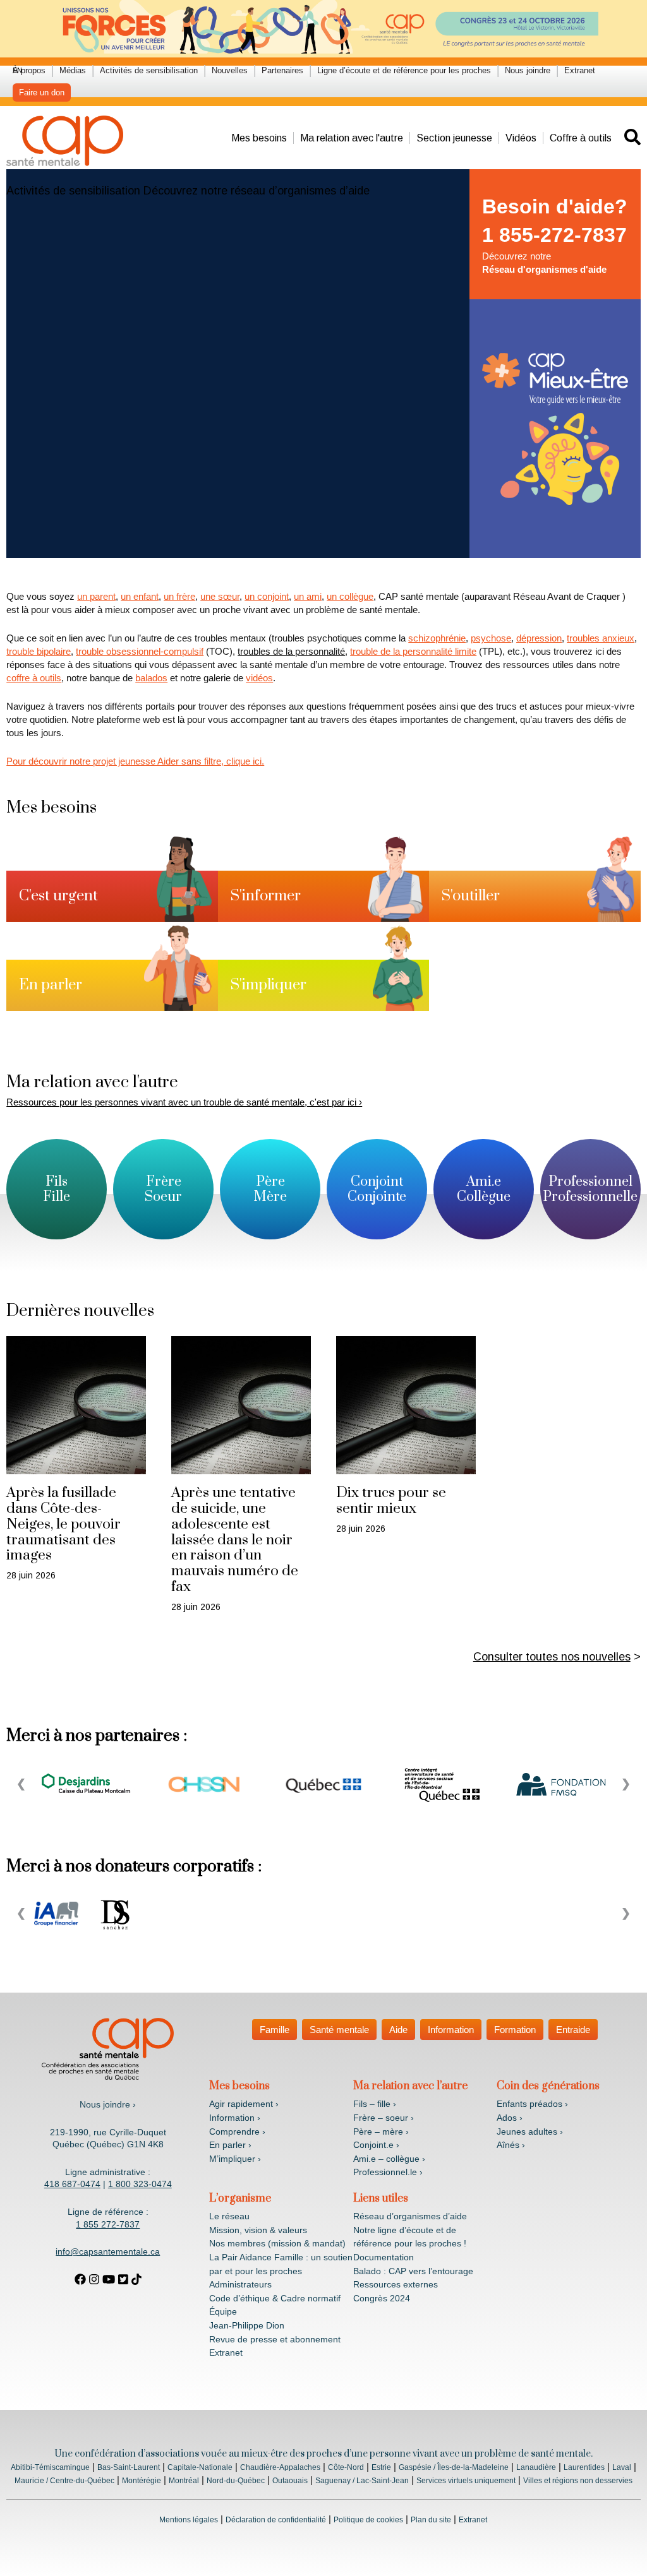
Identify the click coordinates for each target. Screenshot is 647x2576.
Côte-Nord (346, 2467)
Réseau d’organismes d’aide (410, 2216)
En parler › (230, 2145)
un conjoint (267, 596)
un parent (96, 596)
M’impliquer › (235, 2159)
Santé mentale (339, 2030)
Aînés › (511, 2145)
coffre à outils (34, 678)
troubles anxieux (601, 638)
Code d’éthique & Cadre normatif (275, 2298)
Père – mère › (381, 2132)
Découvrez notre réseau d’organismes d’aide (257, 191)
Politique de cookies (368, 2520)
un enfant (140, 596)
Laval (622, 2467)
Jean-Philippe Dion (247, 2325)
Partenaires (282, 70)
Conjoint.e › (376, 2145)
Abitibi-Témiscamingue (50, 2467)
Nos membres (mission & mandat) (277, 2243)
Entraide (573, 2030)
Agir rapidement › (244, 2104)
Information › (235, 2118)
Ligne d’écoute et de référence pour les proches (404, 70)
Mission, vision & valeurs (258, 2230)
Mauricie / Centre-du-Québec (64, 2481)
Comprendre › (237, 2132)
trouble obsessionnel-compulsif (140, 651)
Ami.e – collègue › (389, 2159)
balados (151, 678)
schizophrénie (437, 638)
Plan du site (431, 2520)
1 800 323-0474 (140, 2184)
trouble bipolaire (39, 651)
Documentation (384, 2257)
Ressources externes (396, 2284)
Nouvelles (230, 70)
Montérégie (142, 2481)
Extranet (580, 70)
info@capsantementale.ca (108, 2251)
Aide (398, 2030)
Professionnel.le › (388, 2172)
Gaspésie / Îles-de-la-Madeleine (454, 2467)
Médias (73, 70)
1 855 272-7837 (108, 2224)
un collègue (350, 596)
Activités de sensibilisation (149, 70)
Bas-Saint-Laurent (129, 2467)
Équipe (223, 2311)
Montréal (184, 2481)
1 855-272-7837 (554, 235)
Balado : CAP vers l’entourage (413, 2271)
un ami (308, 596)
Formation (515, 2030)
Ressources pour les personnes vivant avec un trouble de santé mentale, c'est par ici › (184, 1102)
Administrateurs (240, 2284)
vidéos (259, 678)
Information (451, 2030)
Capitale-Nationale (200, 2467)
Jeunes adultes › (530, 2132)
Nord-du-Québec (236, 2481)
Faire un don (42, 92)
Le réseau (229, 2216)
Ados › (510, 2118)
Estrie (381, 2467)
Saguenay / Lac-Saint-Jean (362, 2481)
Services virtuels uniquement (466, 2481)
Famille (275, 2030)
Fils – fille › (375, 2104)
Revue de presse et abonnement (275, 2339)
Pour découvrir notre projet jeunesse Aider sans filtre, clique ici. (135, 761)
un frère (179, 596)
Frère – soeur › (384, 2118)
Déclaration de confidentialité (276, 2520)
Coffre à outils (581, 138)
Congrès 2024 (382, 2298)
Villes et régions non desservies (578, 2481)
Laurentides (584, 2467)
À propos (29, 70)
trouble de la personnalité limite (413, 651)
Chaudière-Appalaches (280, 2467)
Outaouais (290, 2481)
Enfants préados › (532, 2104)
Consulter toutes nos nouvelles (552, 1657)
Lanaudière (536, 2467)
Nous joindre (528, 70)
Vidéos (521, 138)
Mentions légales (189, 2520)
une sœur (220, 596)
